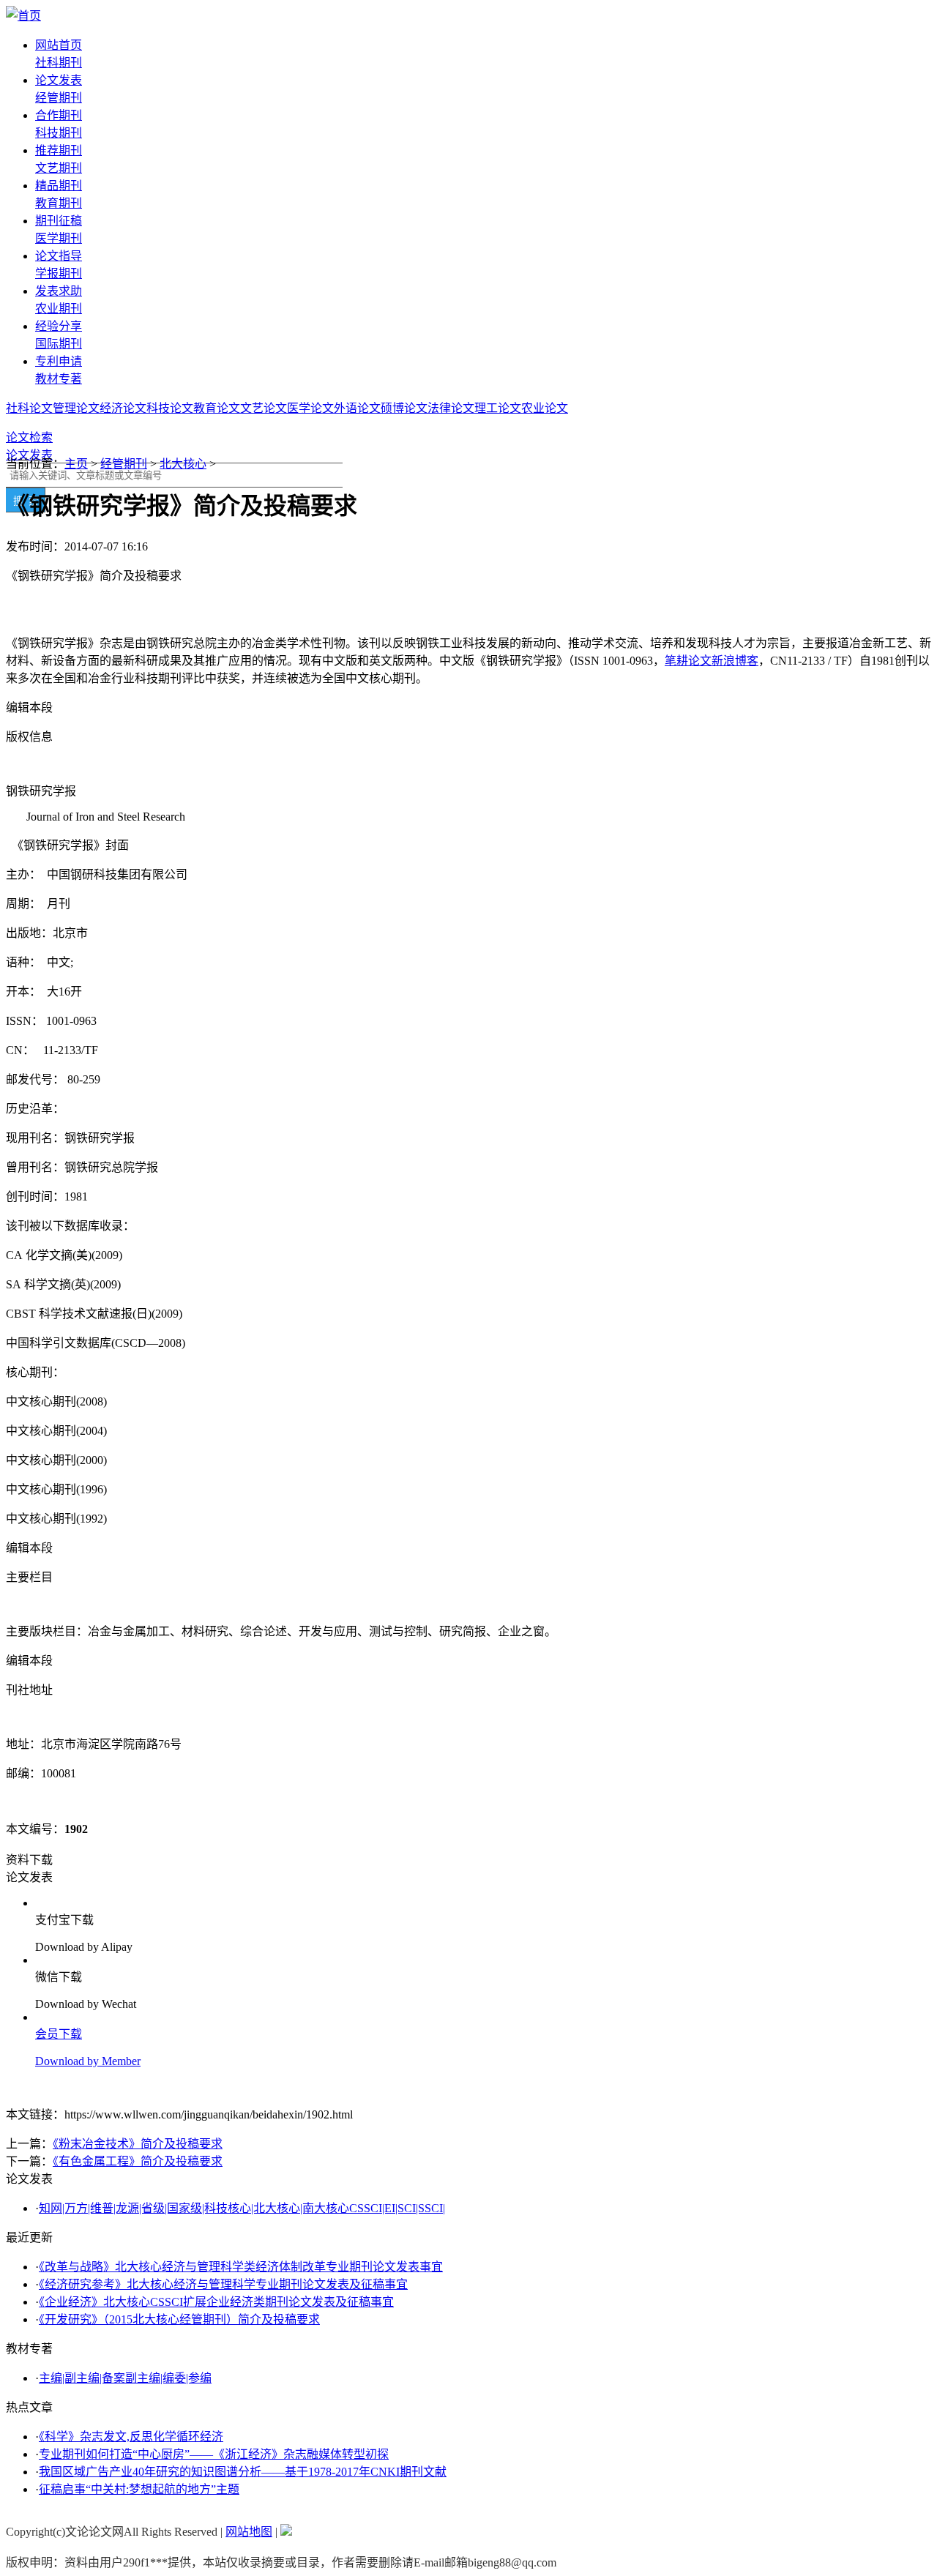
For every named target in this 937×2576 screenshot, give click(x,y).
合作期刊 (59, 115)
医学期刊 (59, 238)
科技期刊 (59, 133)
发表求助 (59, 291)
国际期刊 (59, 344)
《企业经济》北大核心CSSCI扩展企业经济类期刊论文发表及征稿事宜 (216, 2302)
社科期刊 (59, 63)
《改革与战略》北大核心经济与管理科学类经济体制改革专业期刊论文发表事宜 (241, 2267)
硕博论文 (404, 408)
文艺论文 (264, 408)
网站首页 (59, 45)
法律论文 (451, 408)
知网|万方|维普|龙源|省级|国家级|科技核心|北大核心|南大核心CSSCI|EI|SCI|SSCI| (242, 2208)
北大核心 (183, 464)
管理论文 (76, 408)
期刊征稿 (59, 221)
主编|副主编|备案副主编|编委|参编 (125, 2378)
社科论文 (29, 408)
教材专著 (59, 379)
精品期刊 (59, 186)
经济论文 (123, 408)
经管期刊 (59, 98)
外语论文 (357, 408)
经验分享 (59, 326)
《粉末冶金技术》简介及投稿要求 (138, 2144)
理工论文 (498, 408)
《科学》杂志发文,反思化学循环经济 (131, 2437)
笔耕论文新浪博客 (712, 661)
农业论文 (545, 408)
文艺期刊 (59, 168)
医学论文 (310, 408)
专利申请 (59, 361)
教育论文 (217, 408)
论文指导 (59, 256)
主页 (76, 464)
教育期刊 (59, 203)
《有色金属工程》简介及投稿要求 (138, 2161)
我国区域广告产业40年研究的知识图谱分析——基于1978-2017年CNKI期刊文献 (243, 2472)
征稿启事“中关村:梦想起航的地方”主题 (139, 2489)
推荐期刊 (59, 150)
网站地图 (249, 2532)
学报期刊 (59, 273)
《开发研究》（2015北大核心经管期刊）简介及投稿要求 (179, 2319)
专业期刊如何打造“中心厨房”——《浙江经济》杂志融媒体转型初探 (214, 2454)
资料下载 (29, 1860)
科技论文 (170, 408)
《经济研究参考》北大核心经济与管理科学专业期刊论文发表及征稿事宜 (223, 2284)
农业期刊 (59, 309)
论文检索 (29, 437)
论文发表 (59, 80)
